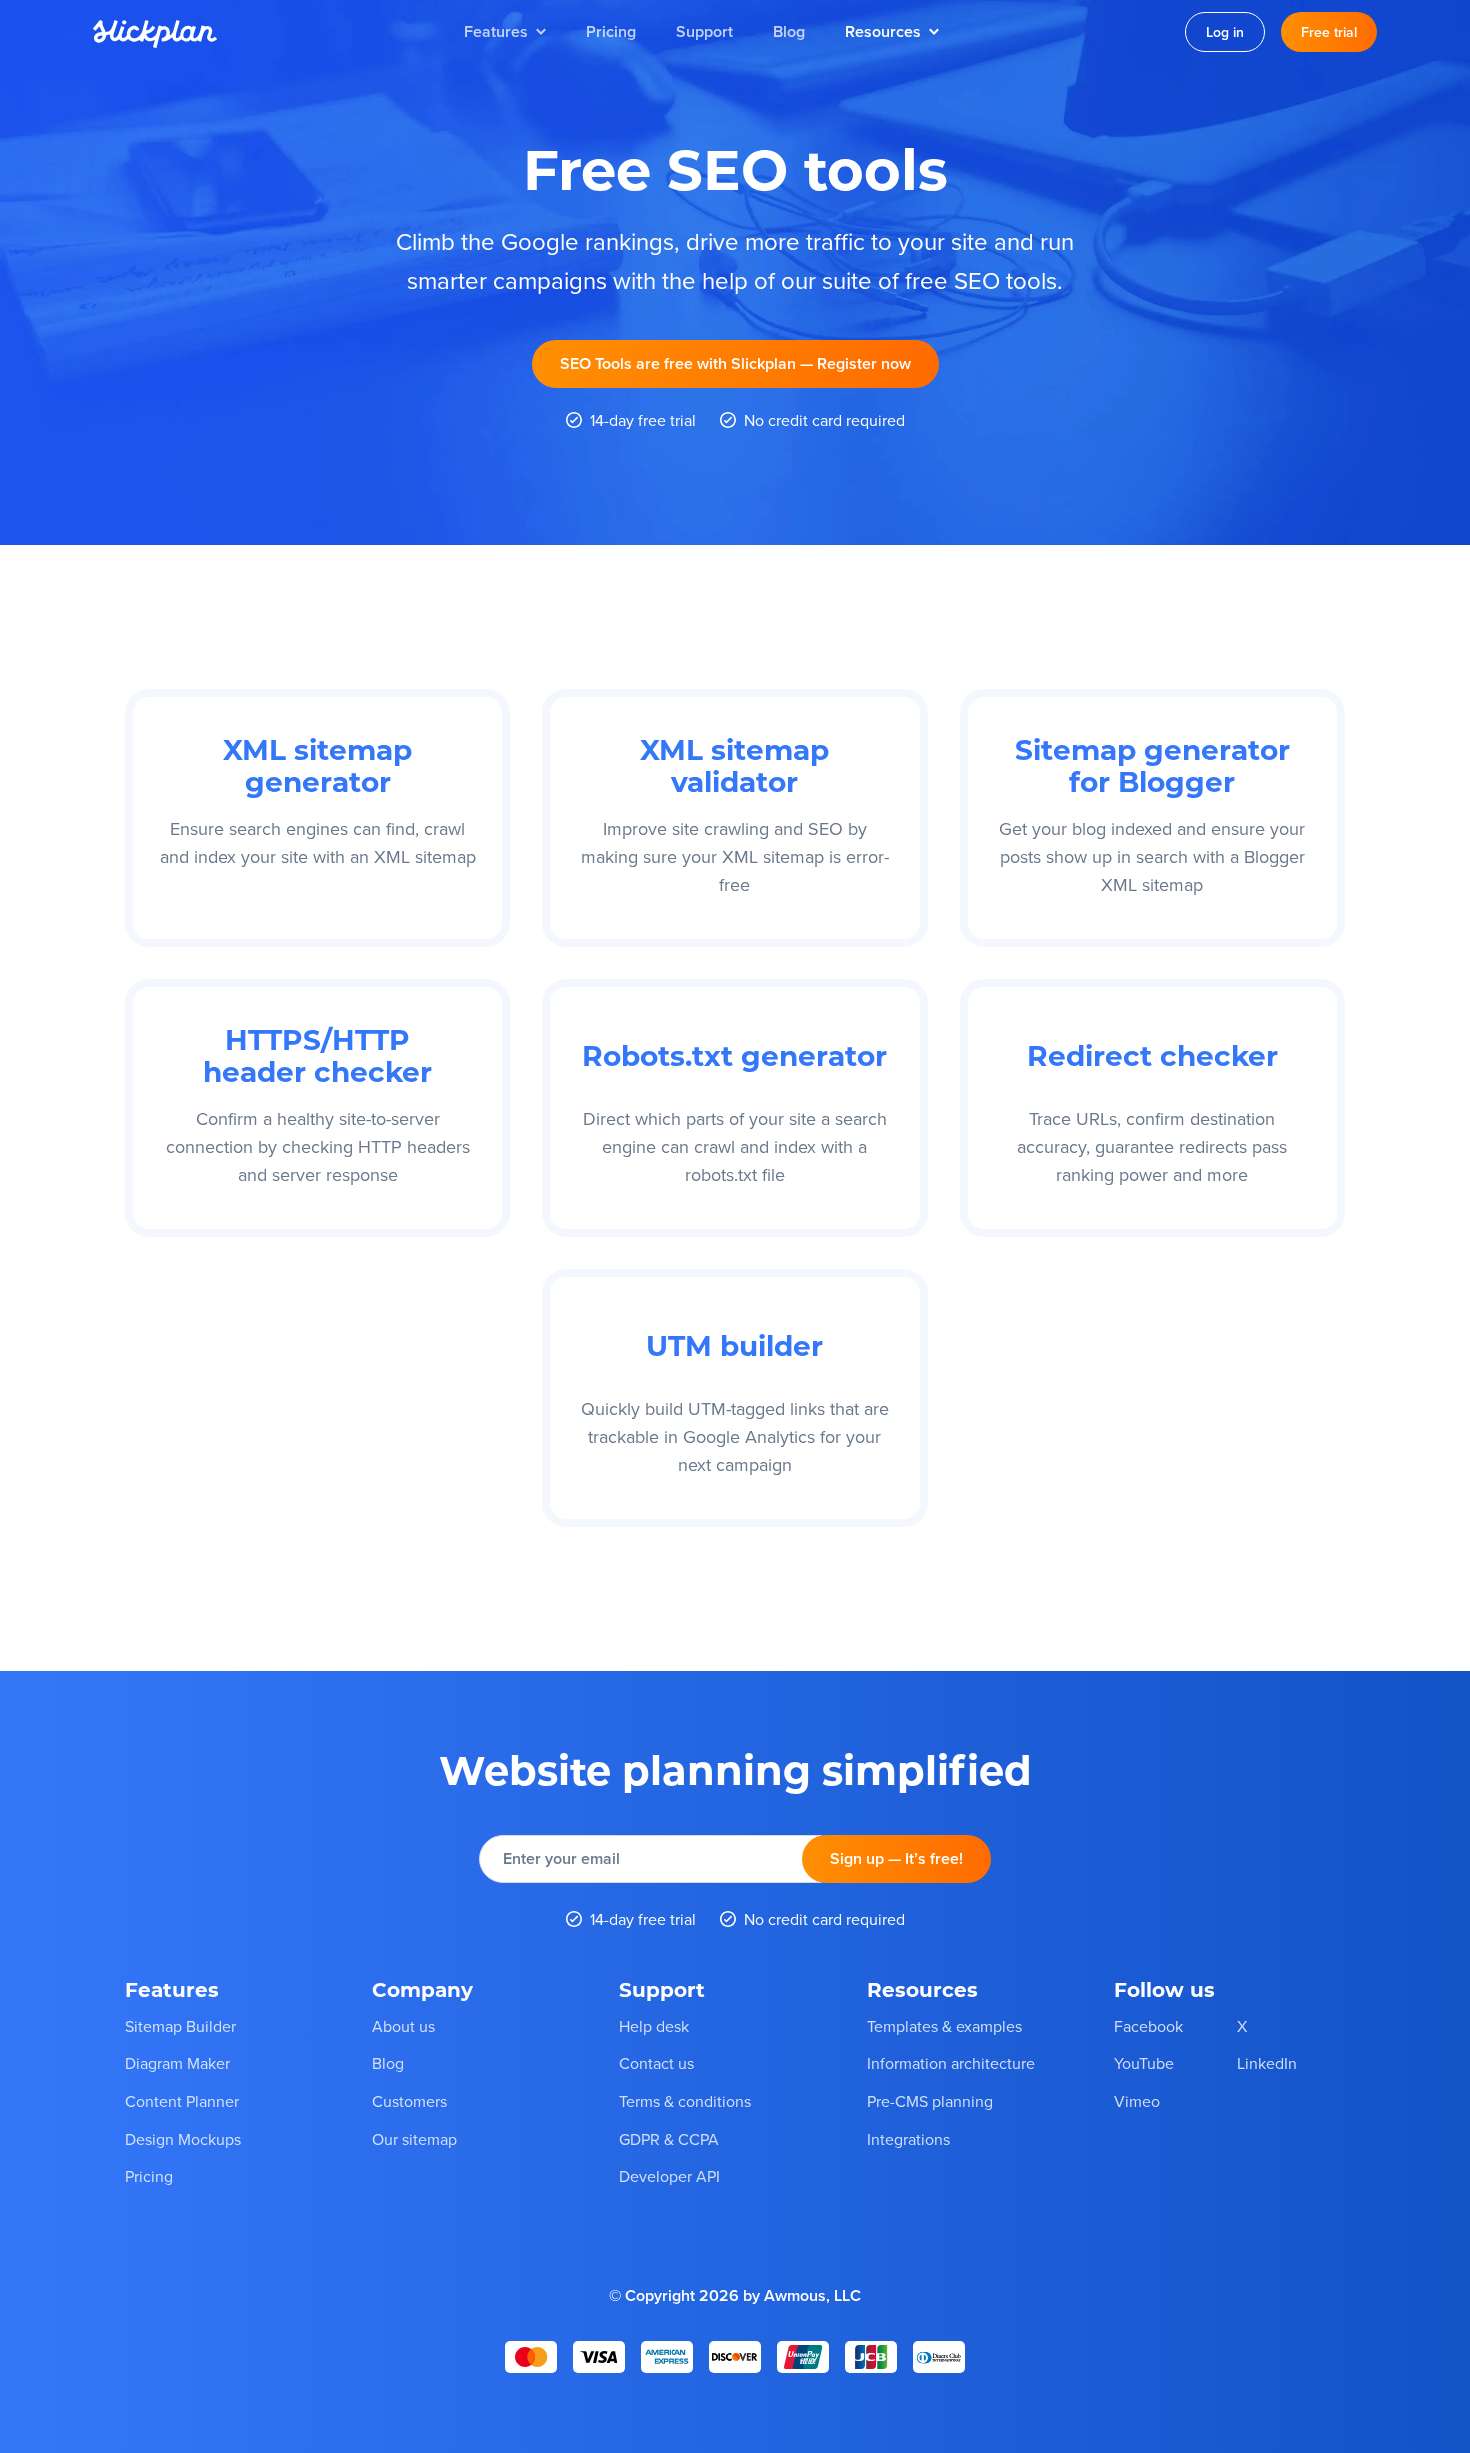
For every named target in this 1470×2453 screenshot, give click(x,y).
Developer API (669, 2176)
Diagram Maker (177, 2063)
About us (403, 2026)
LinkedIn (1267, 2063)
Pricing (611, 31)
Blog (789, 31)
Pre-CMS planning (930, 2101)
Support (704, 31)
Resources (883, 31)
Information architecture (951, 2063)
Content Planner (182, 2101)
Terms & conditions (685, 2101)
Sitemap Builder (180, 2026)
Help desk (654, 2026)
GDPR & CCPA (669, 2139)
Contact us (656, 2063)
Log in (1225, 32)
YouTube (1144, 2063)
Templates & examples (944, 2026)
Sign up (896, 1858)
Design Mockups (183, 2139)
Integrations (908, 2139)
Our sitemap (414, 2139)
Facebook (1148, 2026)
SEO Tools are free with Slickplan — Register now (735, 363)
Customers (409, 2101)
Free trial (1329, 32)
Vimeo (1137, 2101)
